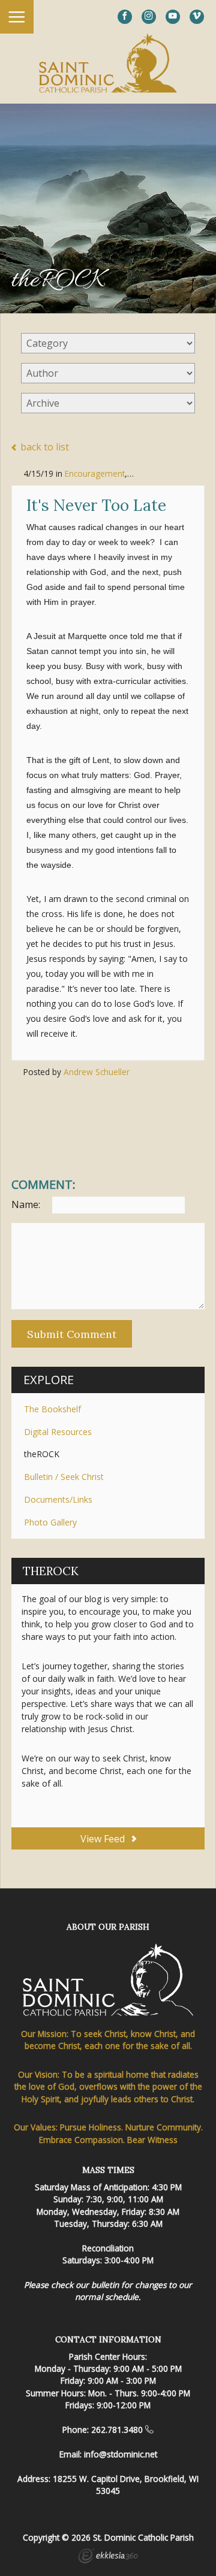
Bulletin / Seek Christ (64, 1477)
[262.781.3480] (149, 2430)
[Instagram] (149, 17)
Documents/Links (58, 1499)
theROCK (42, 1454)
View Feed (104, 1839)
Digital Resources (58, 1432)
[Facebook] (125, 17)
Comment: (43, 1185)
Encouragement (95, 473)
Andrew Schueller (97, 1072)
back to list (43, 447)
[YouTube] (173, 17)
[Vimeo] (197, 17)
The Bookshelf (52, 1409)
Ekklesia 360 (108, 2557)
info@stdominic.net (121, 2454)
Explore (49, 1380)
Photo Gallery (50, 1522)
